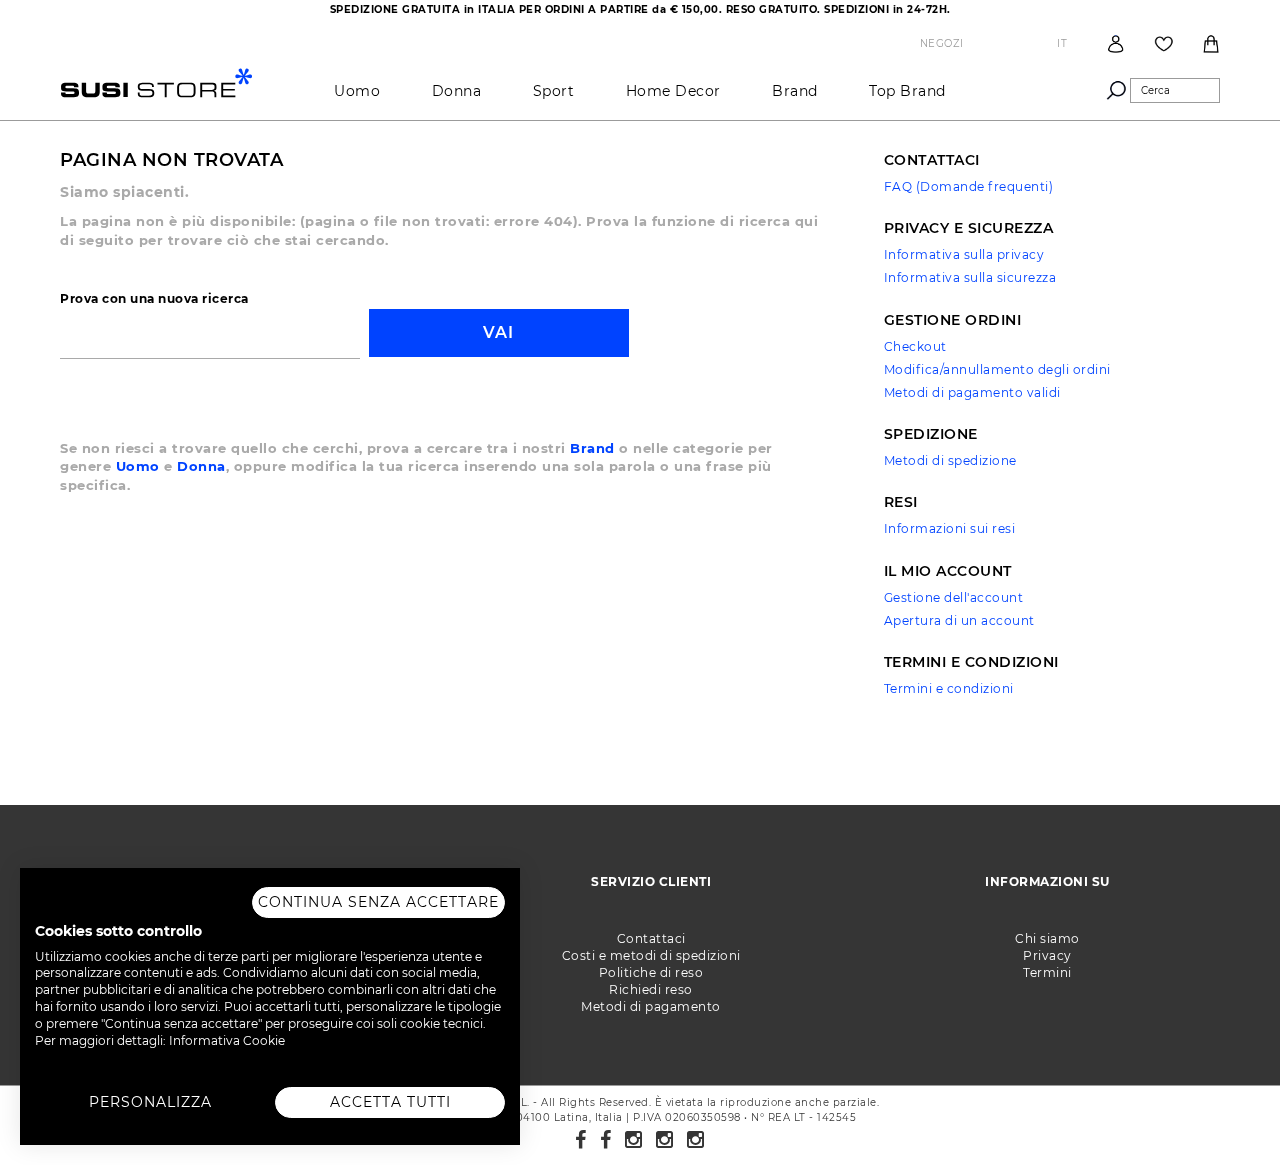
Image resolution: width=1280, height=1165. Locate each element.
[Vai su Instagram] (634, 1140)
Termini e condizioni (949, 688)
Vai (498, 332)
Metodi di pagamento (651, 1006)
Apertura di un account (959, 620)
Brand (592, 448)
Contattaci (651, 938)
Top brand (907, 91)
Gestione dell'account (954, 597)
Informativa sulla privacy (964, 254)
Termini (1047, 972)
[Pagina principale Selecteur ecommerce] (156, 81)
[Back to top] (1224, 1109)
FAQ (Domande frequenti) (969, 186)
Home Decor (673, 91)
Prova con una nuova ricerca (154, 298)
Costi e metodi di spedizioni (651, 955)
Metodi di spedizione (950, 460)
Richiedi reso (651, 989)
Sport (554, 91)
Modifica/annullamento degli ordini (997, 369)
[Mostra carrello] (1211, 44)
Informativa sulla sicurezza (970, 277)
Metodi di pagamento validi (972, 392)
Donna (457, 91)
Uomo (357, 91)
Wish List (1164, 44)
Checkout (915, 346)
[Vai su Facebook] (581, 1140)
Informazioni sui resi (950, 528)
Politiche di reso (651, 972)
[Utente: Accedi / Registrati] (1116, 43)
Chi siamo (1047, 938)
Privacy (1047, 955)
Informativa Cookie (227, 1040)
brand (795, 91)
